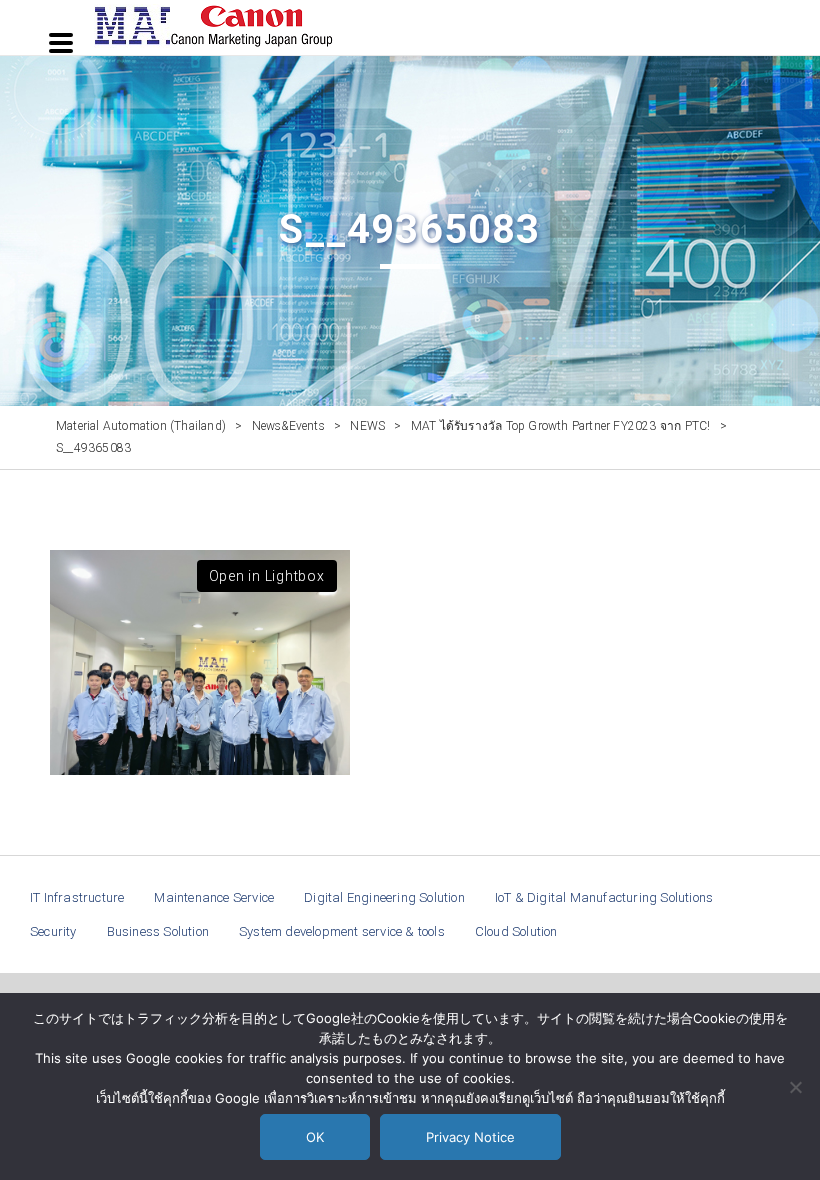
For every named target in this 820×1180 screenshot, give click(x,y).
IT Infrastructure (77, 897)
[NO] (795, 1087)
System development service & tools (342, 931)
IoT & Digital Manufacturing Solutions (604, 897)
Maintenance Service (214, 897)
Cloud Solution (516, 931)
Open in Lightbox (267, 576)
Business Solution (158, 931)
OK (315, 1137)
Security (53, 931)
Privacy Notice (470, 1137)
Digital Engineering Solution (384, 897)
